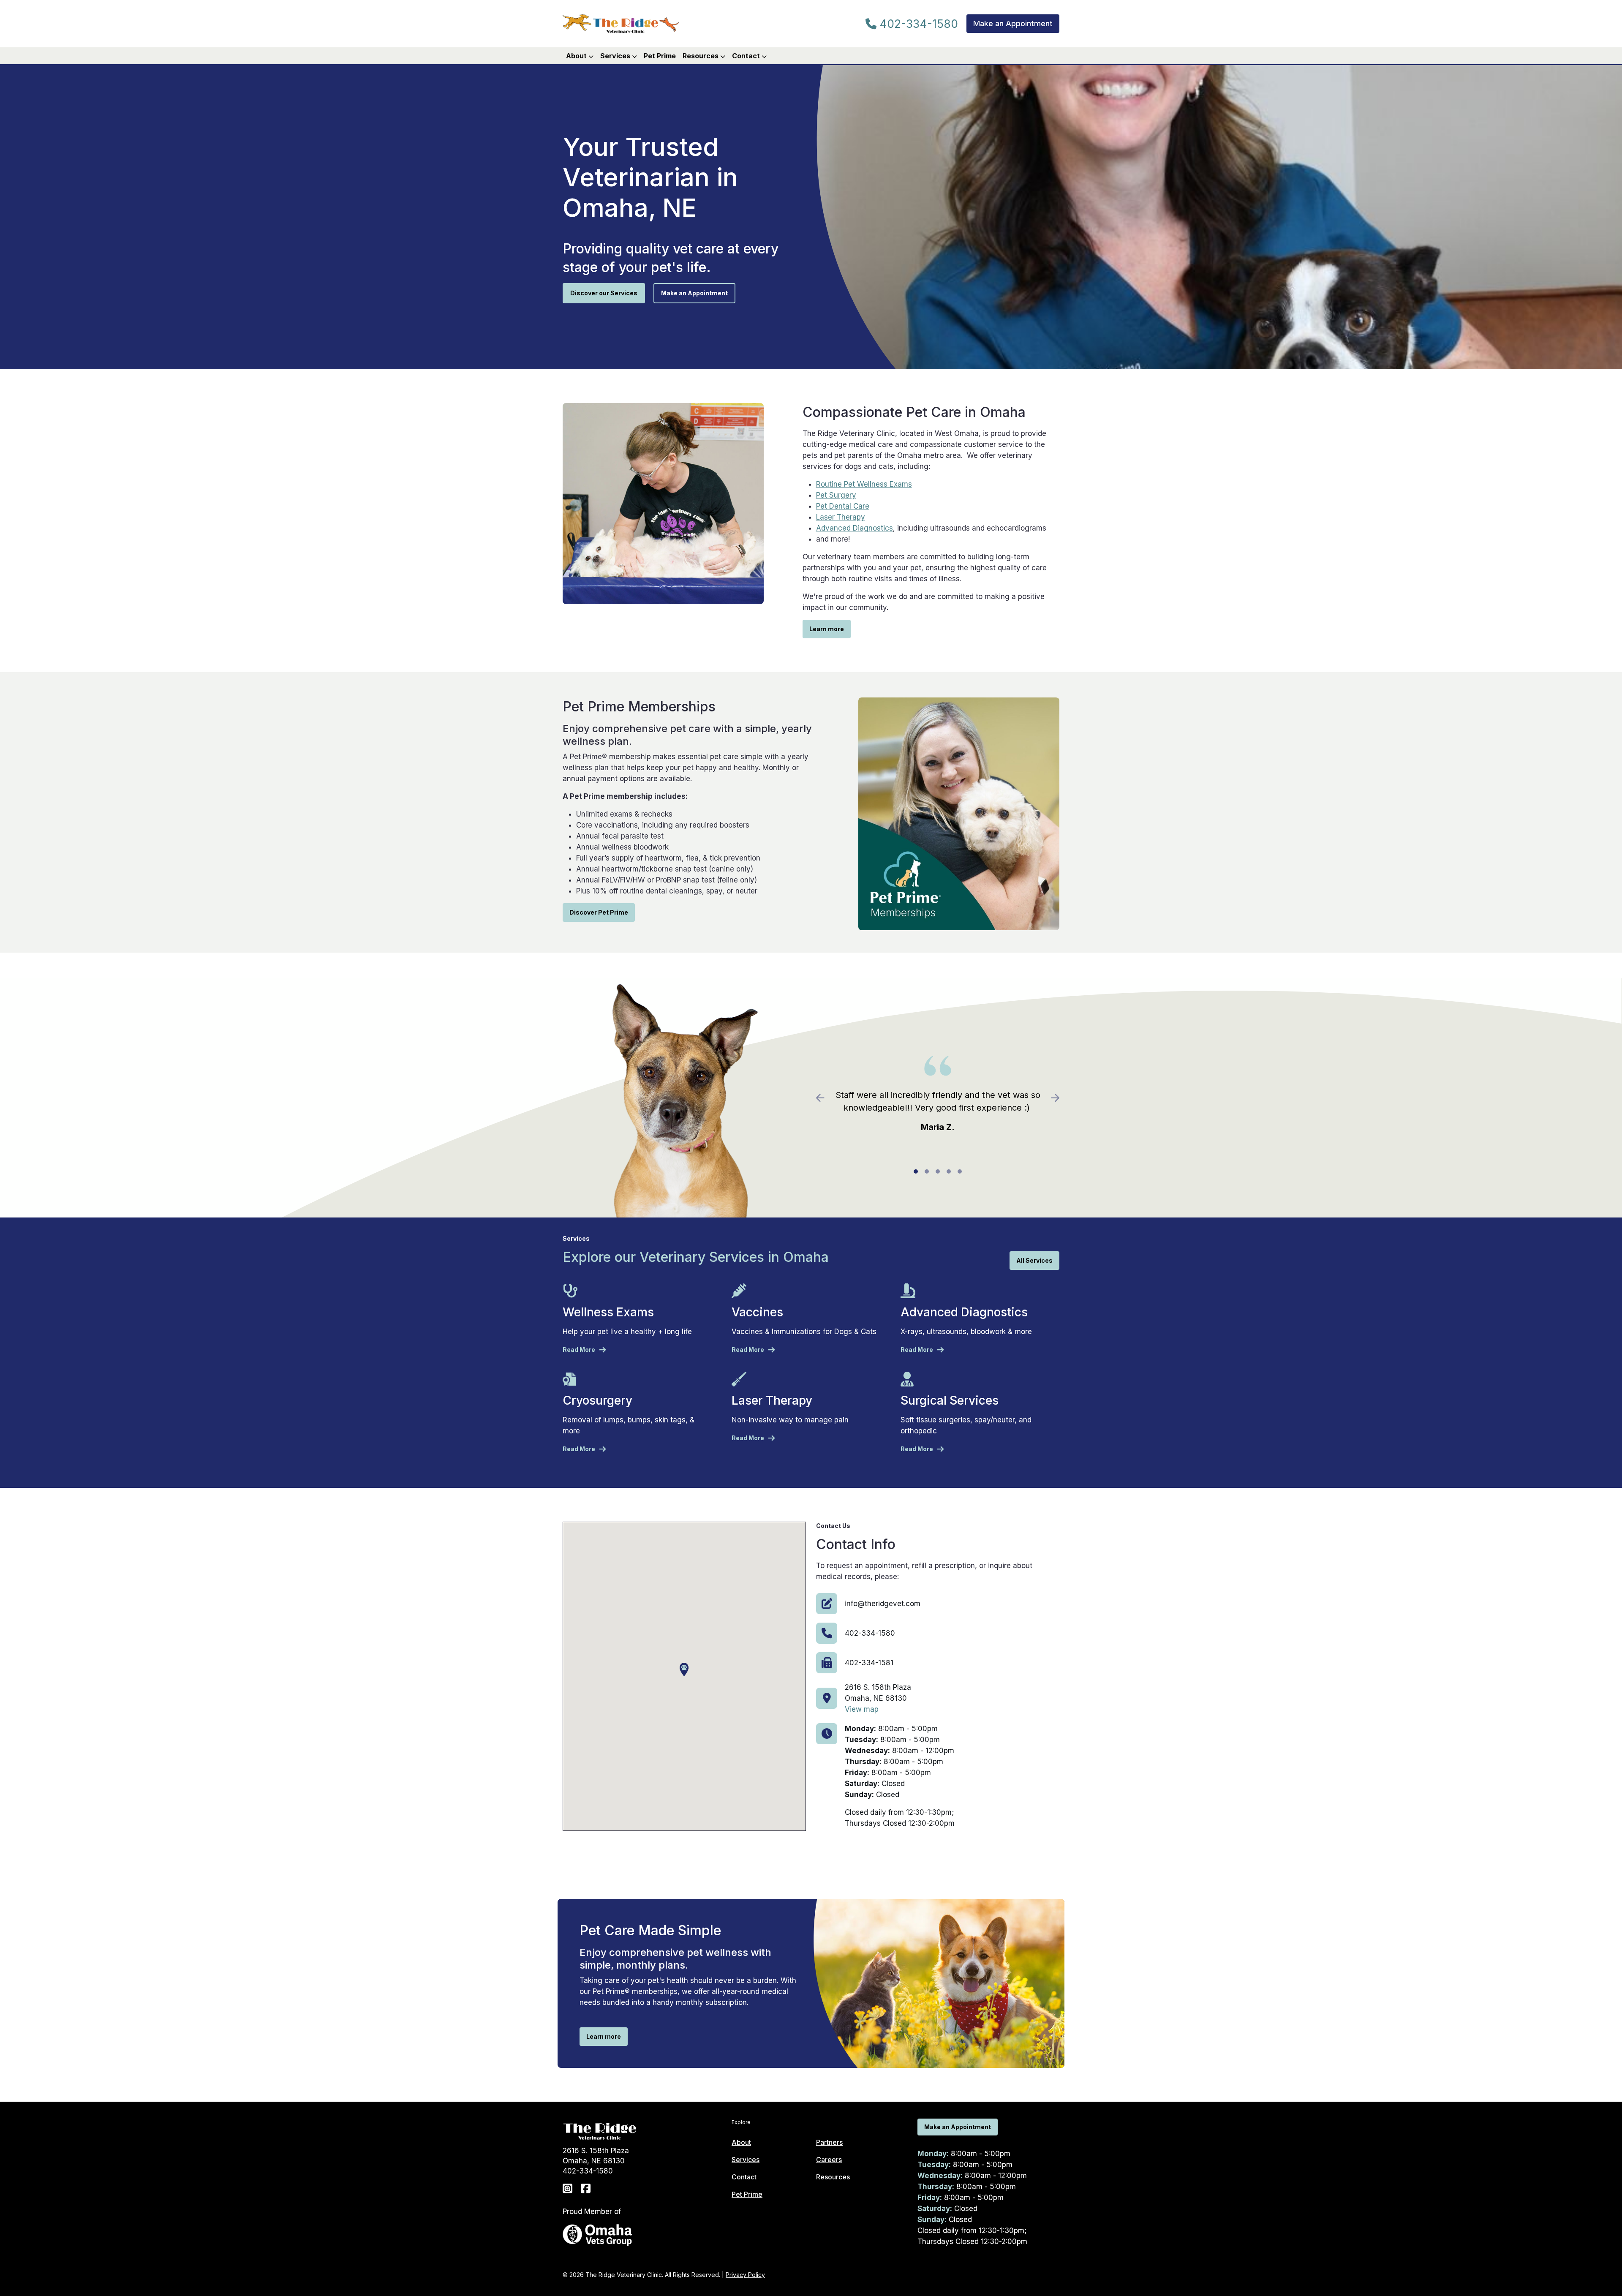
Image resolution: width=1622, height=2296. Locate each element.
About (741, 2142)
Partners (829, 2142)
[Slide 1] (916, 1171)
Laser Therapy (841, 517)
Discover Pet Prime (599, 912)
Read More (579, 1350)
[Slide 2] (927, 1171)
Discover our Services (604, 293)
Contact (744, 2177)
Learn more (827, 629)
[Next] (1041, 1098)
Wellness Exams (608, 1312)
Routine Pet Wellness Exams (864, 484)
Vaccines (757, 1312)
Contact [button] (747, 56)
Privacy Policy (745, 2275)
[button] (684, 1670)
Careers (829, 2160)
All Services (1034, 1260)
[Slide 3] (938, 1171)
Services (746, 2160)
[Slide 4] (949, 1171)
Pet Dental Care (843, 506)
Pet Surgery (836, 495)
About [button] (577, 56)
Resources (833, 2177)
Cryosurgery (597, 1400)
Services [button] (616, 56)
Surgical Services (950, 1400)
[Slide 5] (960, 1171)
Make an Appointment (1013, 23)
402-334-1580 (917, 24)
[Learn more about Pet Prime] (959, 813)
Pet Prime (660, 56)
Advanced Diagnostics (855, 528)
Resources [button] (701, 56)
